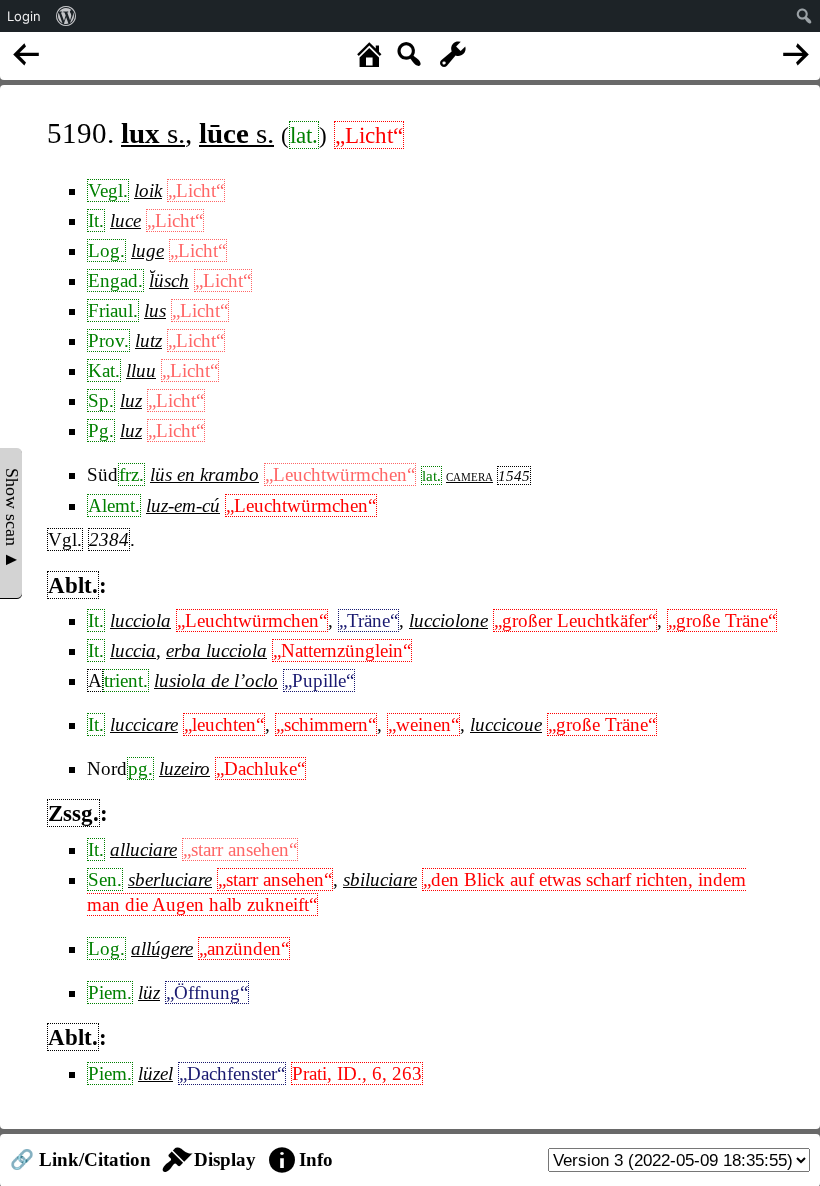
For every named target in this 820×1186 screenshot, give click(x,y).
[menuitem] (66, 16)
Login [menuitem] (24, 16)
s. (153, 133)
